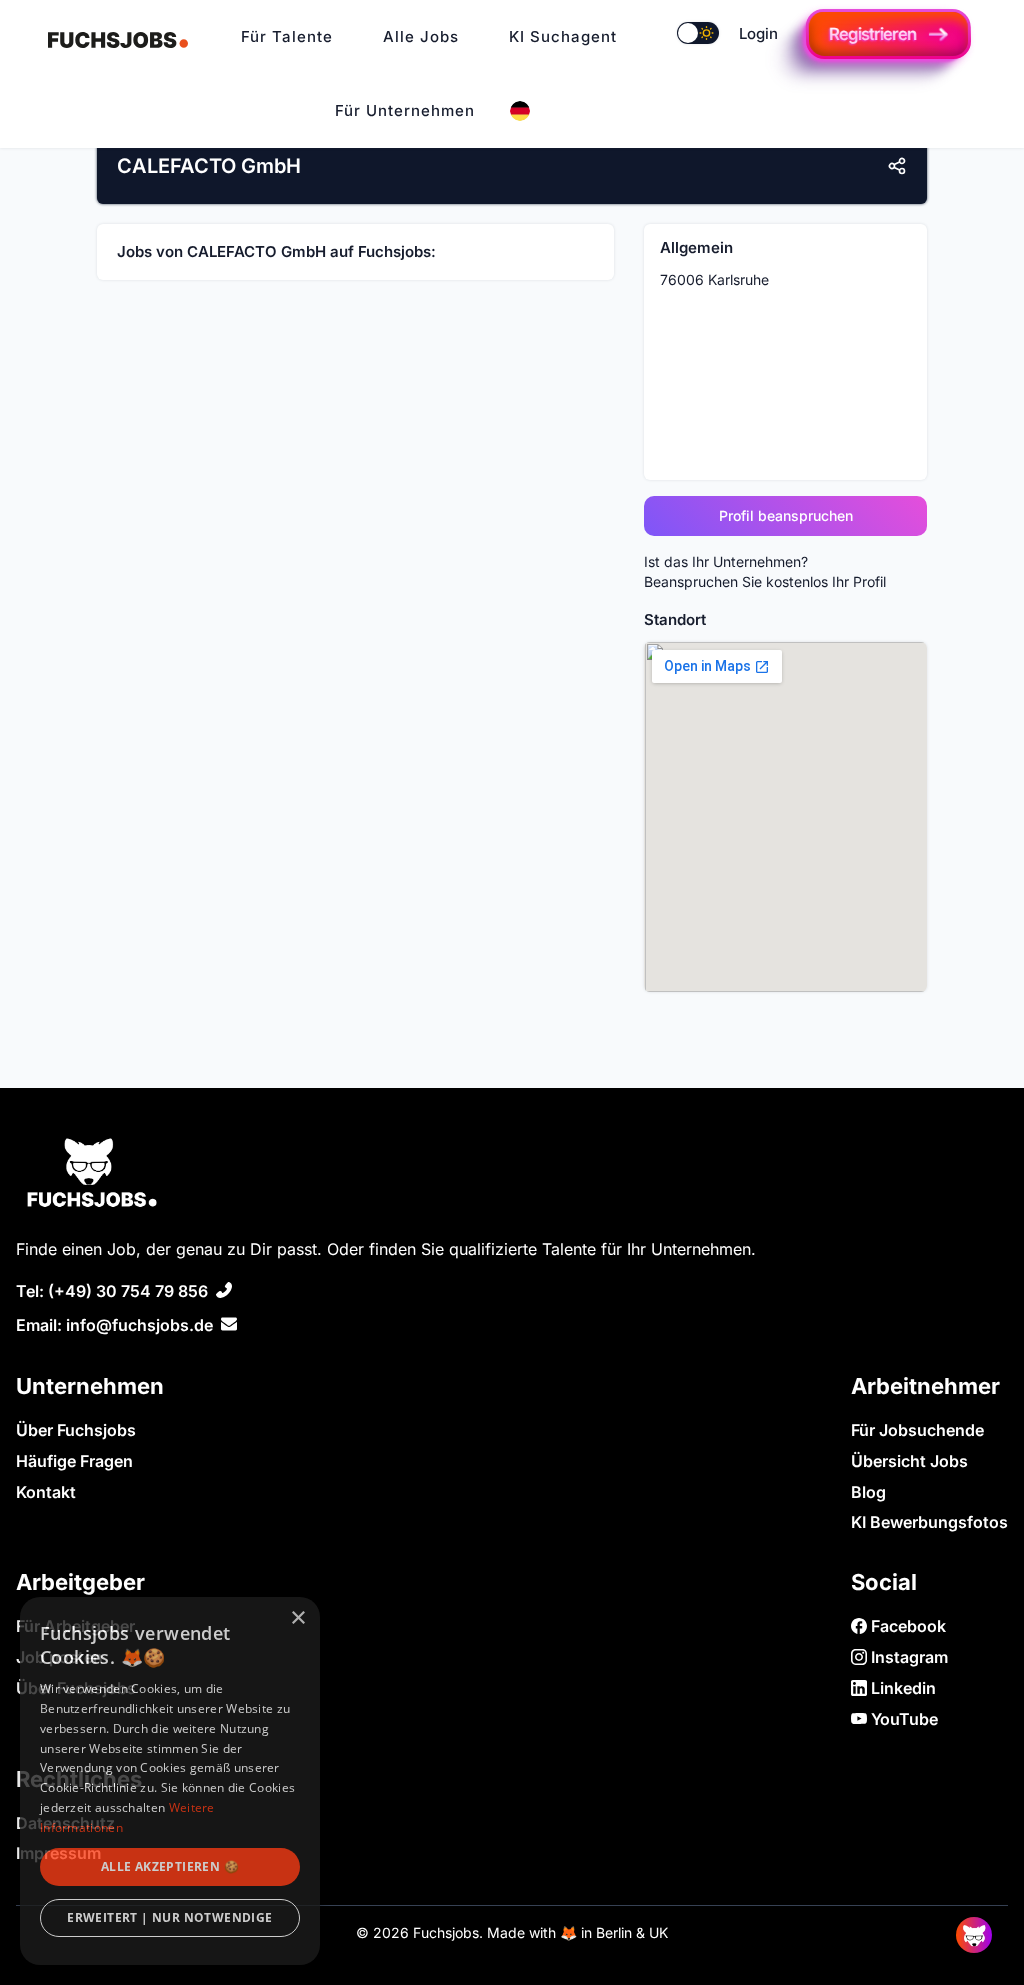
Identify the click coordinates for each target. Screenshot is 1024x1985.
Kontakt (46, 1492)
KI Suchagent (563, 36)
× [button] (297, 1618)
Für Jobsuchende (917, 1430)
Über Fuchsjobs (76, 1430)
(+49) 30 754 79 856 (128, 1291)
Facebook (906, 1626)
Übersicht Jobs (909, 1461)
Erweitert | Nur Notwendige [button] (169, 1917)
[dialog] (170, 1781)
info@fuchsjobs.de (139, 1325)
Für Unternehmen (405, 110)
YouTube (902, 1719)
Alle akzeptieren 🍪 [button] (170, 1866)
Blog (868, 1492)
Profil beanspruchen (786, 515)
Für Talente (287, 36)
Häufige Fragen (74, 1461)
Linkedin (901, 1688)
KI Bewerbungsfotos (929, 1522)
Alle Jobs (421, 36)
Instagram (907, 1657)
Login (758, 33)
